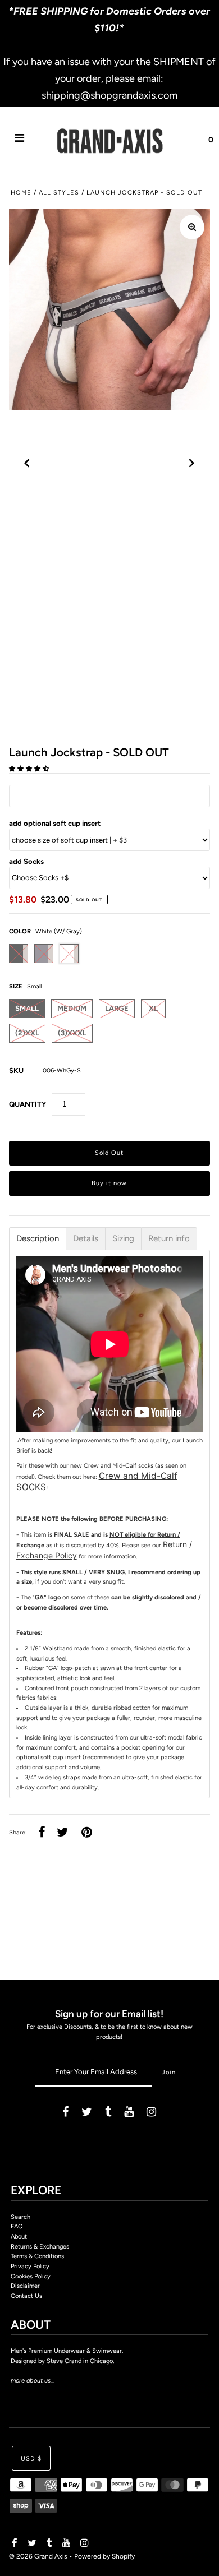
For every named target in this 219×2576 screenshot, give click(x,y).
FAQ (17, 2226)
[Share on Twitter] (63, 1833)
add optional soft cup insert (55, 823)
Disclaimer (25, 2286)
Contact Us (26, 2296)
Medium (72, 1008)
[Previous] (27, 463)
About (19, 2237)
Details (86, 1239)
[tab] (38, 1239)
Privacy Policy (30, 2266)
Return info (169, 1239)
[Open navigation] (20, 140)
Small (27, 1008)
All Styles (59, 193)
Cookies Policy (31, 2276)
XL (153, 1008)
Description (38, 1239)
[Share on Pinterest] (87, 1833)
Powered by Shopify (104, 2556)
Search (20, 2217)
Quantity (28, 1104)
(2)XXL (27, 1033)
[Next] (192, 463)
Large (117, 1008)
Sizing (123, 1239)
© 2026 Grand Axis (38, 2556)
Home (21, 193)
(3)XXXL (72, 1033)
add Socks (26, 861)
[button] (30, 769)
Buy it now (109, 1183)
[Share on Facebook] (42, 1833)
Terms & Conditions (37, 2256)
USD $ (31, 2459)
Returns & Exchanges (40, 2247)
